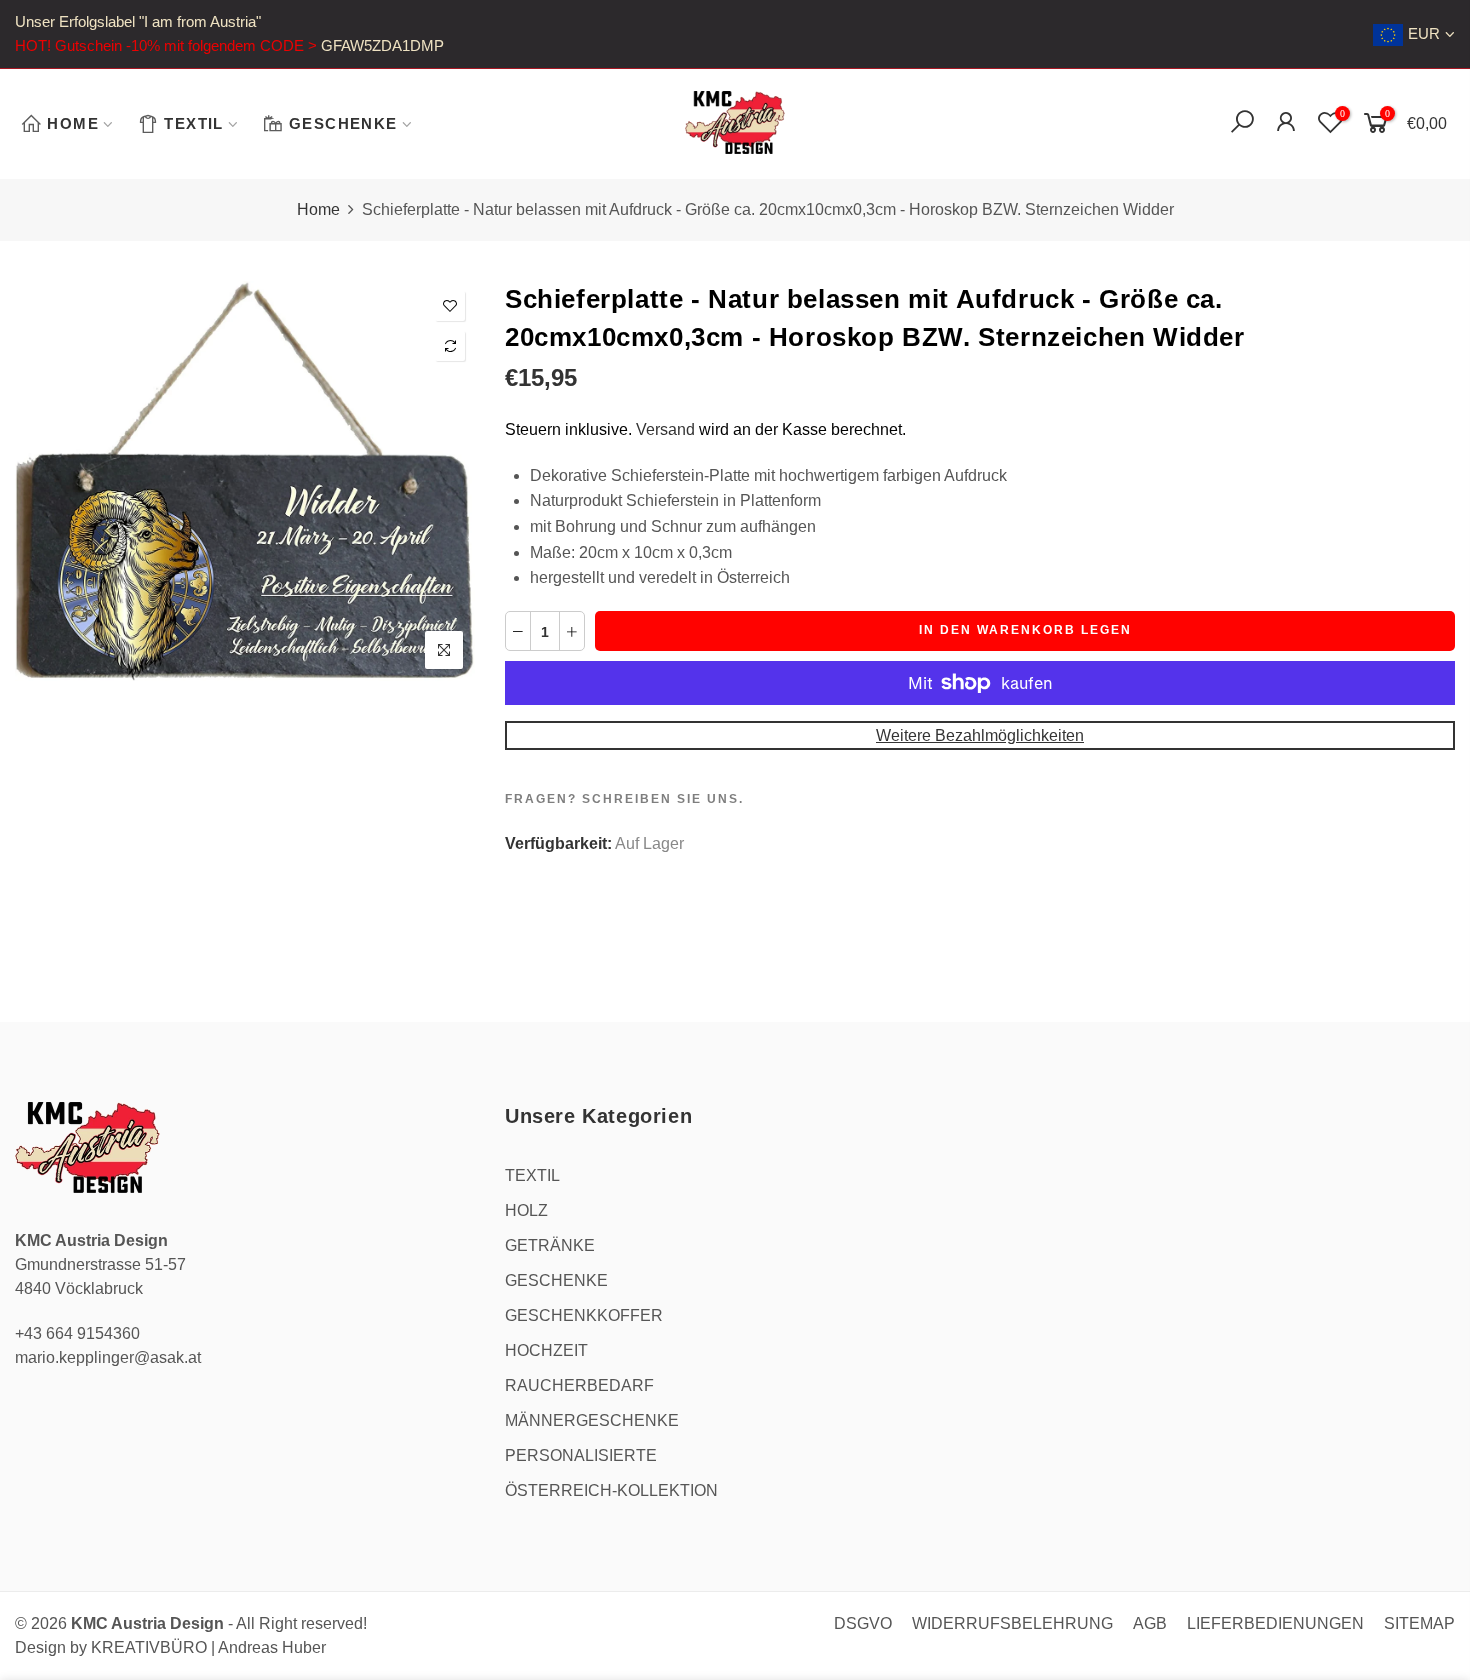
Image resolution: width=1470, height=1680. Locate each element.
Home (318, 209)
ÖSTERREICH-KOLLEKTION (611, 1490)
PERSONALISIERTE (581, 1455)
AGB (1150, 1623)
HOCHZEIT (546, 1350)
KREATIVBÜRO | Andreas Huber (208, 1647)
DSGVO (863, 1623)
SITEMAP (1419, 1623)
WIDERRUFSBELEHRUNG (1012, 1623)
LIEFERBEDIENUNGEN (1275, 1623)
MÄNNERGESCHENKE (592, 1420)
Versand (665, 429)
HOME (73, 124)
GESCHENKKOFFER (584, 1315)
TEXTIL (193, 124)
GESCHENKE (343, 124)
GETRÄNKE (550, 1245)
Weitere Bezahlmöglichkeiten (980, 735)
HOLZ (526, 1210)
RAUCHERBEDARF (579, 1385)
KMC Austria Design (147, 1623)
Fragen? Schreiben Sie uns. (624, 799)
